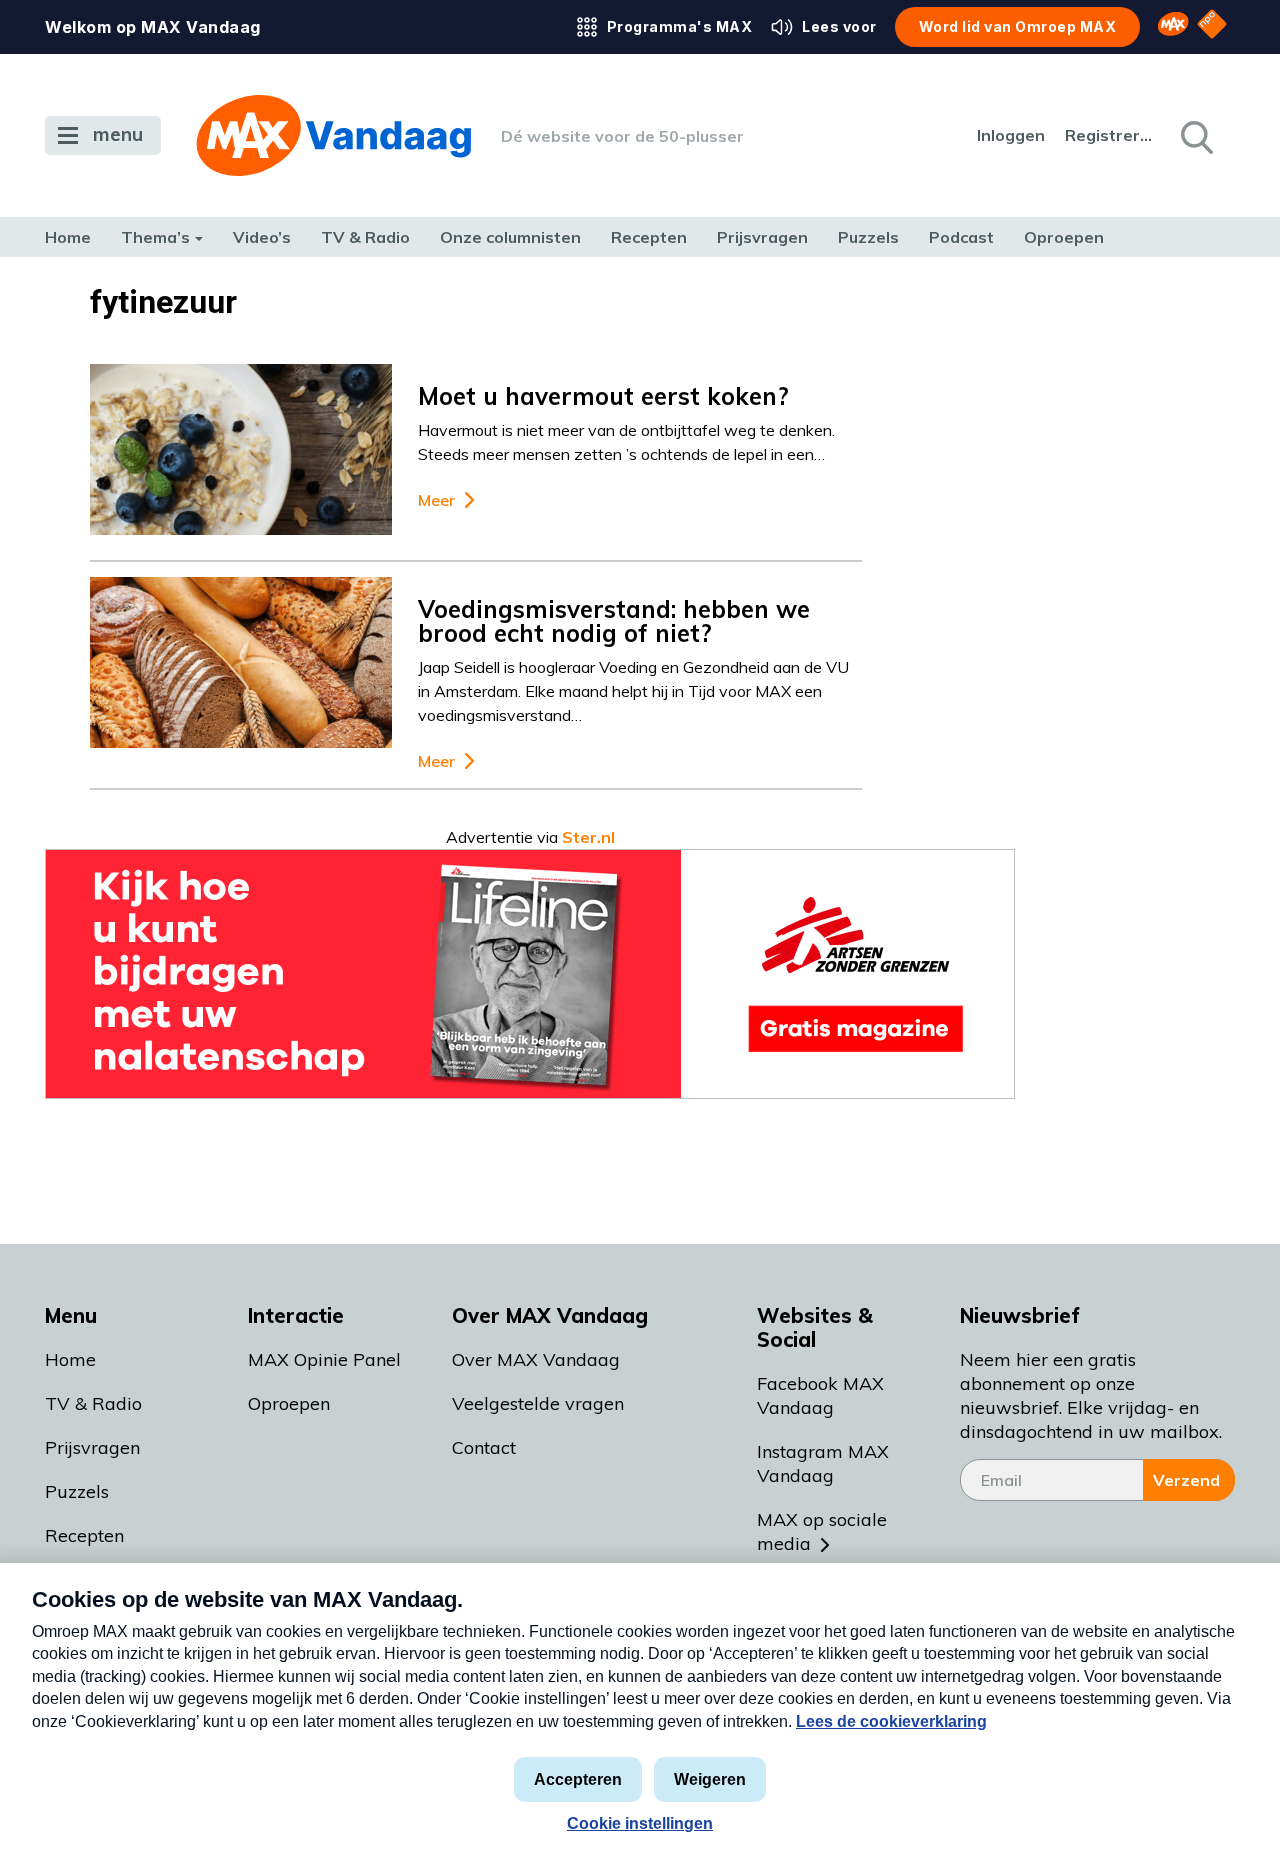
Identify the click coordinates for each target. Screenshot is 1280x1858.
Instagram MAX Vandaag (823, 1463)
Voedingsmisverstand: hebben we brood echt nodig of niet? (614, 621)
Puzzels (868, 237)
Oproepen (1064, 237)
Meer (436, 500)
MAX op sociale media (822, 1531)
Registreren (1110, 135)
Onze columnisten (510, 237)
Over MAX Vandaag (536, 1359)
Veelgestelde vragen (538, 1403)
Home (68, 237)
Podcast (961, 237)
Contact (484, 1447)
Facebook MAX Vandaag (820, 1395)
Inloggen (1011, 135)
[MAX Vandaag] (333, 135)
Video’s (262, 237)
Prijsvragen (762, 237)
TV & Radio (365, 237)
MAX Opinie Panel (324, 1359)
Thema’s (155, 237)
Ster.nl (588, 837)
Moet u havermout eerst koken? (603, 396)
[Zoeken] (1195, 136)
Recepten (649, 237)
